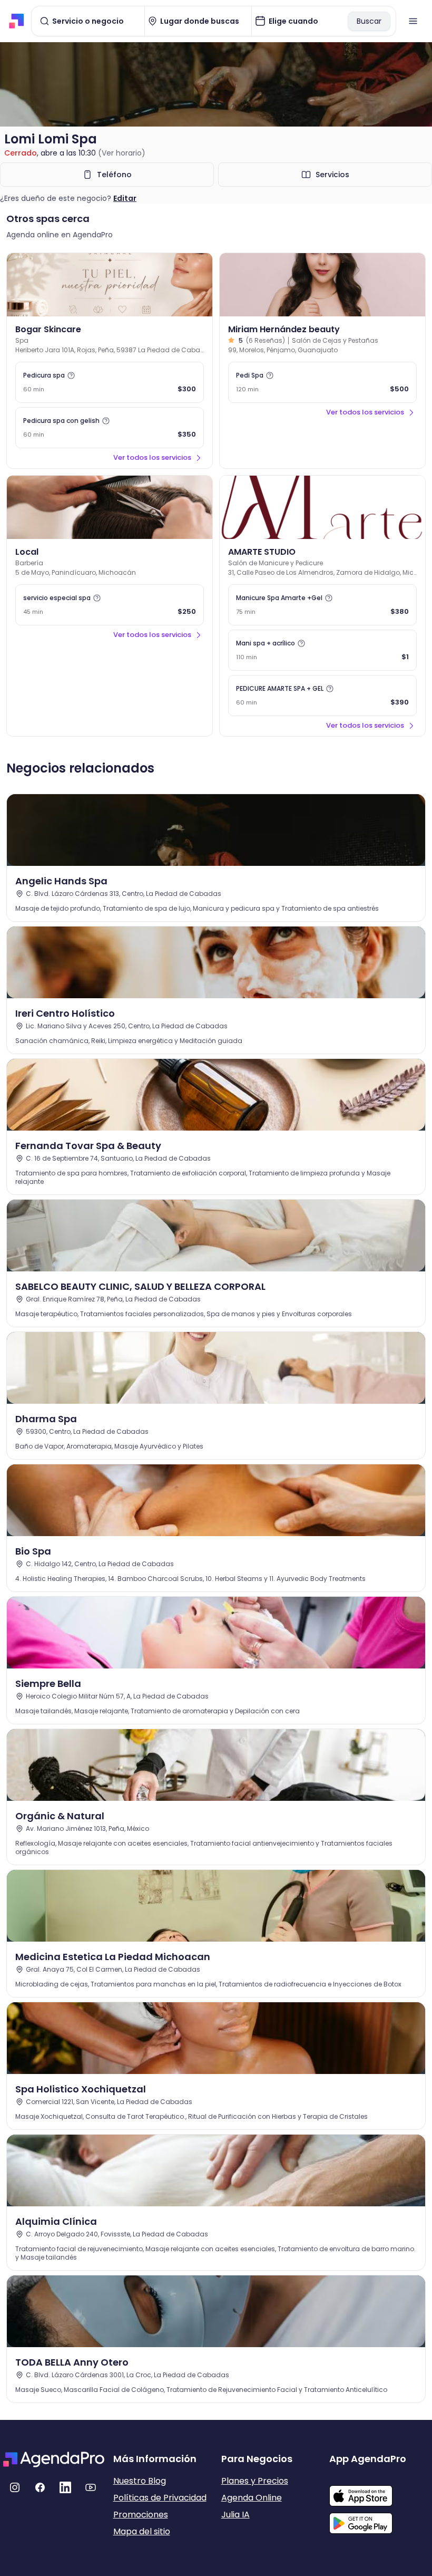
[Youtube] (91, 2487)
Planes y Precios (255, 2481)
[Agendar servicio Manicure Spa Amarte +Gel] (322, 605)
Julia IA (235, 2515)
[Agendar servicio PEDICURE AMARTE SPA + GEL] (322, 696)
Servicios (332, 175)
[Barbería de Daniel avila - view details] (110, 507)
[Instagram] (15, 2487)
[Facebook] (40, 2487)
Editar (125, 198)
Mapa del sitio (142, 2531)
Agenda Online (252, 2498)
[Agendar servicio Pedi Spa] (322, 382)
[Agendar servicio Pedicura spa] (110, 382)
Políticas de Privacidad (160, 2498)
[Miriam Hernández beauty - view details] (322, 285)
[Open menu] (413, 21)
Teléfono (114, 175)
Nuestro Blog (140, 2481)
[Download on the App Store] (379, 2491)
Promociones (141, 2515)
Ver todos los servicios (152, 457)
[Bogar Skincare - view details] (110, 285)
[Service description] (71, 375)
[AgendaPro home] (17, 21)
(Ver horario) (122, 153)
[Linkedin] (65, 2487)
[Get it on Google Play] (379, 2520)
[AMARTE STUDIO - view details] (322, 507)
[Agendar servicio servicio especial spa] (110, 605)
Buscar (369, 21)
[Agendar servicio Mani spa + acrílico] (322, 650)
